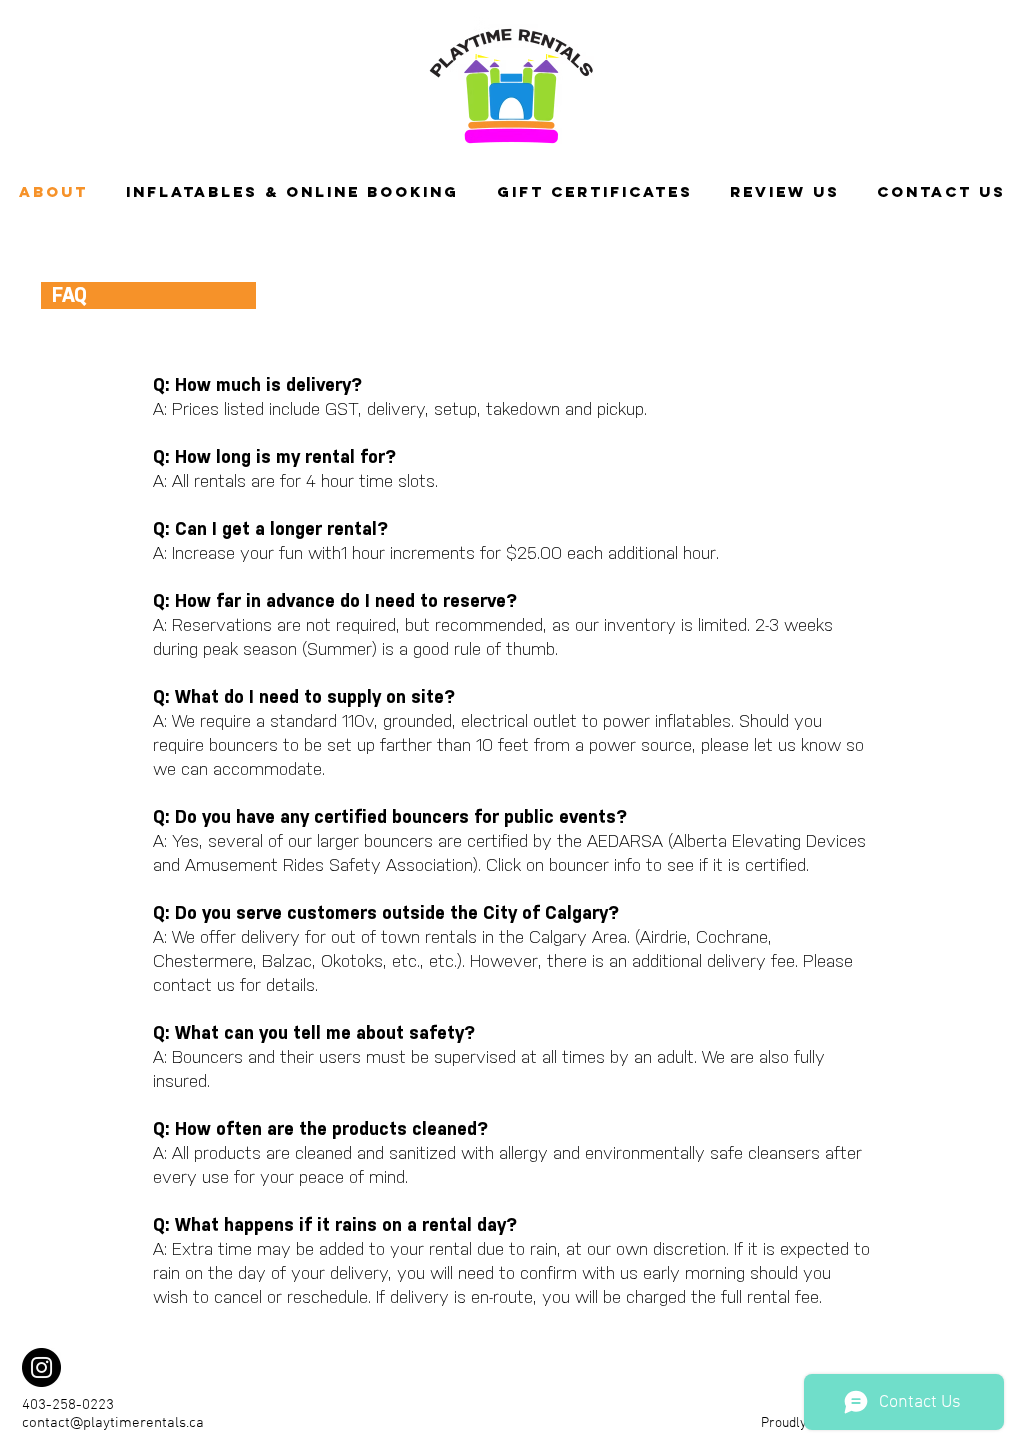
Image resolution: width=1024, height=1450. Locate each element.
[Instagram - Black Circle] (41, 1367)
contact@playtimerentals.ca (113, 1423)
